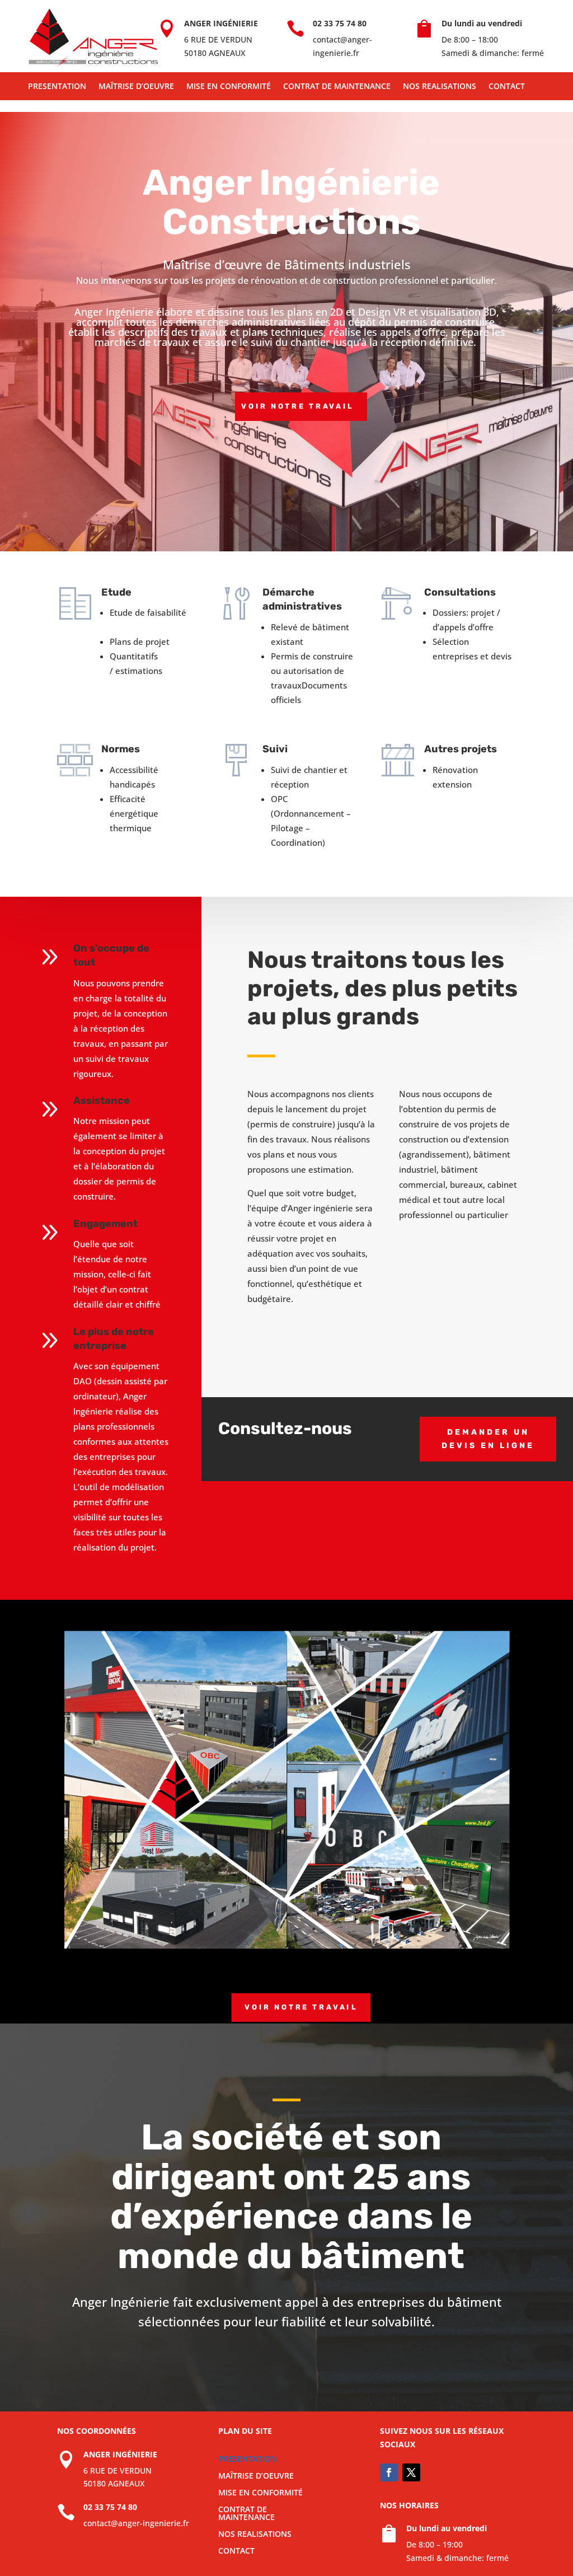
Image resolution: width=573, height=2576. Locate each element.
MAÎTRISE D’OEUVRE (136, 87)
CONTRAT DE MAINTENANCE (337, 87)
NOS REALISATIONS (440, 87)
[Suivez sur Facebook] (389, 2472)
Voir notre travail (297, 406)
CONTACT (507, 87)
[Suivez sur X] (411, 2472)
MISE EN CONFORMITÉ (229, 87)
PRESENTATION (57, 87)
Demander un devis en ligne (488, 1439)
